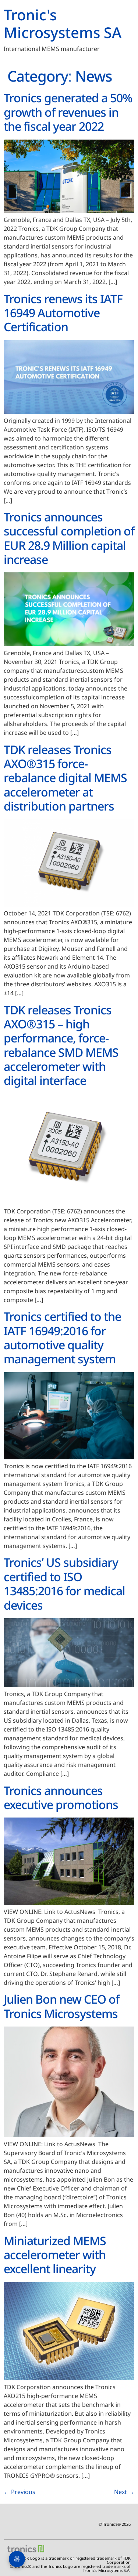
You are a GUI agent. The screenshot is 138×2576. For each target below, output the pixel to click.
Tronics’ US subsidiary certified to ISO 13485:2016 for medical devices (64, 1583)
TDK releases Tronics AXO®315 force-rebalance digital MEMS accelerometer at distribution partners (65, 778)
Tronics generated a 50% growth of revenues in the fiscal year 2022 (68, 112)
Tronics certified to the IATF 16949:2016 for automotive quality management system (62, 1337)
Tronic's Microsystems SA (63, 23)
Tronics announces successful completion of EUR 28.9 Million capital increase (69, 538)
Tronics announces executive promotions (61, 1797)
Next (124, 2492)
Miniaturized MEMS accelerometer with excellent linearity (55, 2255)
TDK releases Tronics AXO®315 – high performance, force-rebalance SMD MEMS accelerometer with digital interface (61, 1045)
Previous (20, 2492)
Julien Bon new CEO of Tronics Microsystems (61, 2006)
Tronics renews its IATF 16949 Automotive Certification (63, 313)
